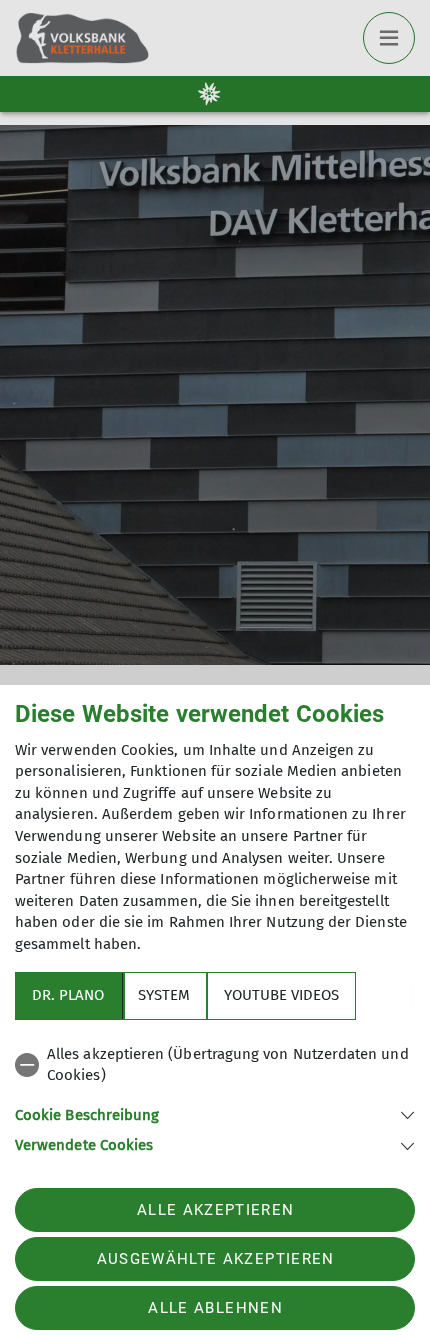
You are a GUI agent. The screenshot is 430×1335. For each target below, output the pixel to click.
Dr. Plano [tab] (68, 995)
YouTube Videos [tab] (281, 995)
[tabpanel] (215, 1096)
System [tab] (164, 995)
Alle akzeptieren (215, 1210)
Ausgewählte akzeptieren (216, 1259)
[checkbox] (215, 1065)
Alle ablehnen (215, 1308)
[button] (215, 1113)
